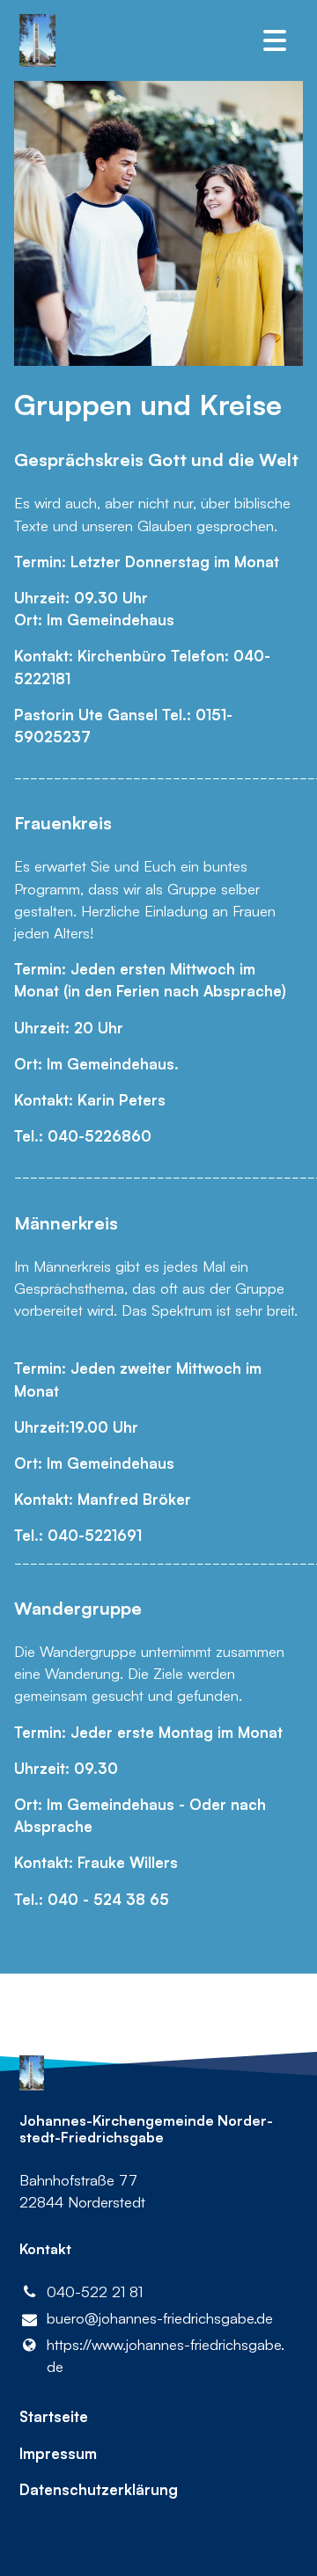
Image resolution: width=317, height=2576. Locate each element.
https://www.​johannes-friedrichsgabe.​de (166, 2355)
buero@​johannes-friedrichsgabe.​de (160, 2318)
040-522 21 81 (95, 2291)
